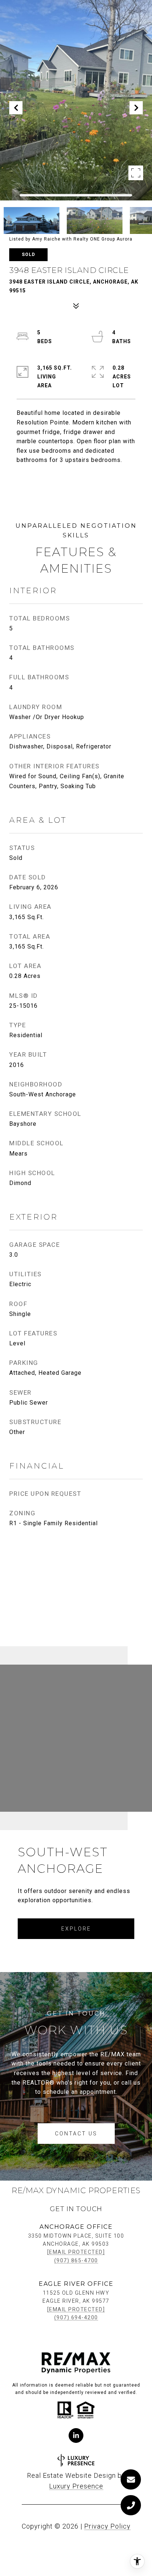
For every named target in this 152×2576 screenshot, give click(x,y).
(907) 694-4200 (76, 2317)
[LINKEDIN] (76, 2436)
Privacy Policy (107, 2526)
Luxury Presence (76, 2486)
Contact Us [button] (76, 2134)
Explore (76, 1929)
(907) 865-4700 (76, 2260)
